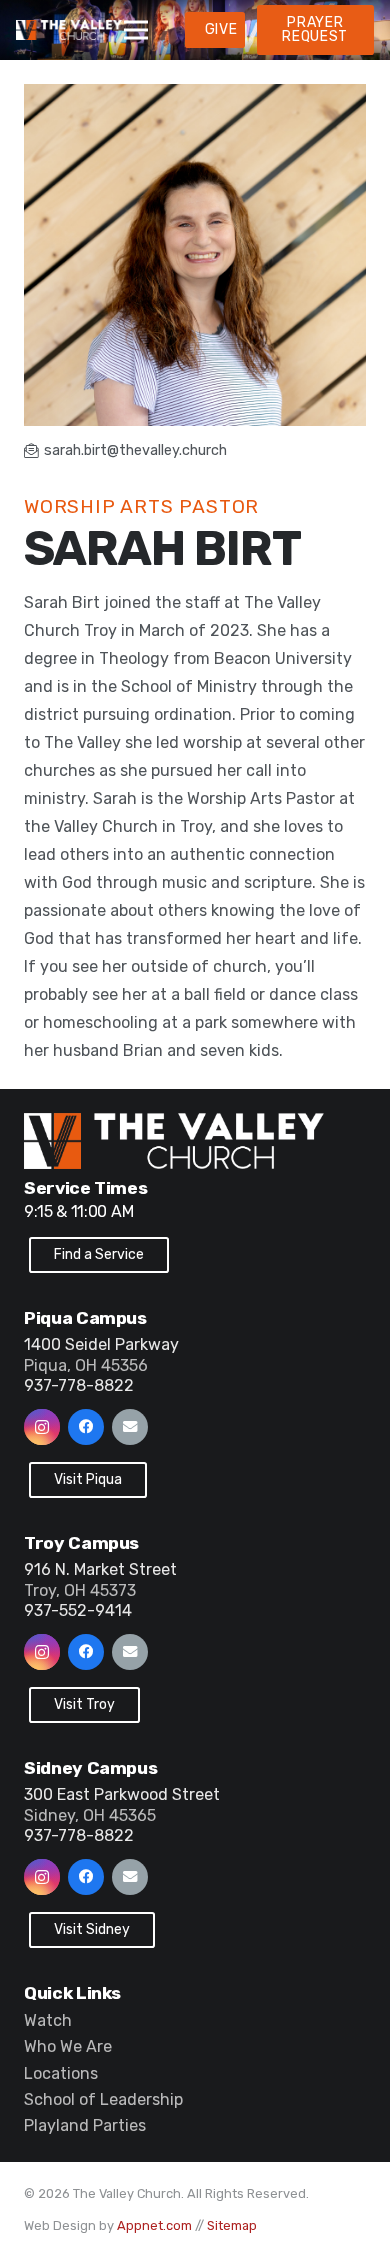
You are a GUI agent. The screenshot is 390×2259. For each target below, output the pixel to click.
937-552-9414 (78, 1610)
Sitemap (232, 2225)
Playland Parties (85, 2125)
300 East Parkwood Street (122, 1794)
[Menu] (136, 30)
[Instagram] (42, 1427)
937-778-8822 (79, 1385)
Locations (61, 2073)
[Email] (130, 1427)
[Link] (69, 30)
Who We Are (68, 2046)
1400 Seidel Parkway (101, 1344)
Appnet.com (154, 2225)
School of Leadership (103, 2099)
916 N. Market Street (100, 1569)
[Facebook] (86, 1427)
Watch (48, 2020)
